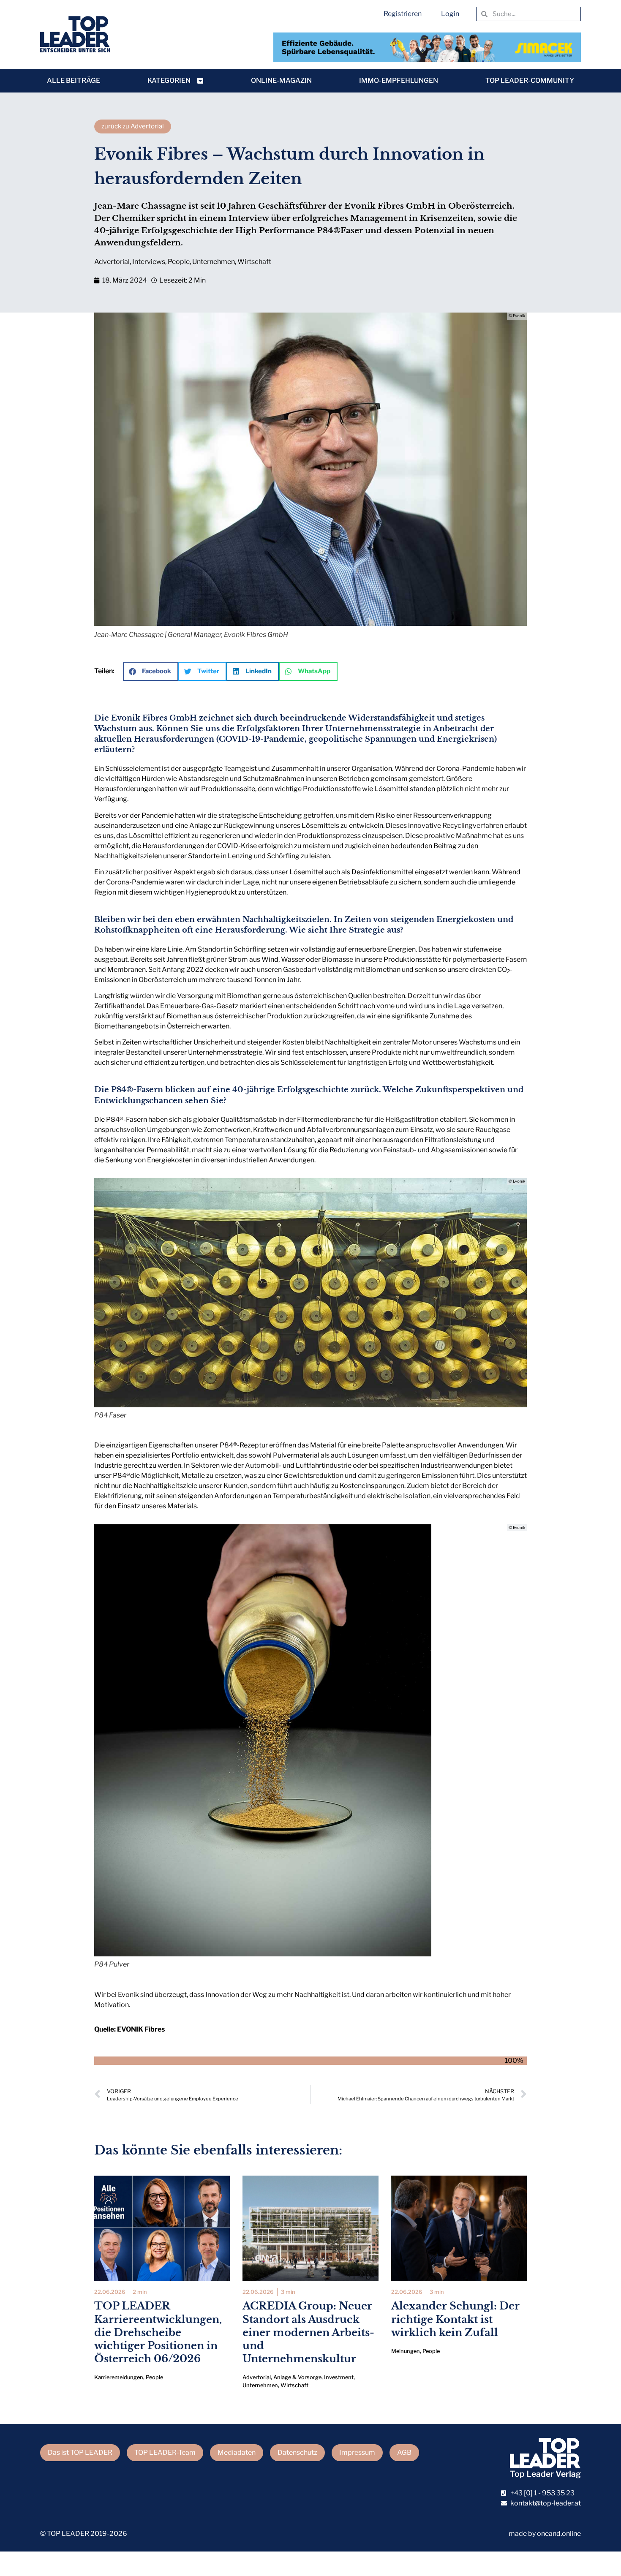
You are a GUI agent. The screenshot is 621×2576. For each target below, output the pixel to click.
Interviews (149, 262)
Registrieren (403, 14)
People (179, 262)
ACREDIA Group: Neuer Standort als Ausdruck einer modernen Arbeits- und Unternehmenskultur (308, 2332)
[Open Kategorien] (200, 81)
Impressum (357, 2452)
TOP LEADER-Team (165, 2452)
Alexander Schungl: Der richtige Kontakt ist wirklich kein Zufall (455, 2319)
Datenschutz (297, 2452)
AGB (404, 2452)
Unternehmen (214, 262)
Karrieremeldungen (119, 2377)
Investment (339, 2377)
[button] (151, 671)
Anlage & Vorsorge (297, 2377)
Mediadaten (237, 2452)
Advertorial (112, 262)
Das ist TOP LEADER (80, 2452)
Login (450, 14)
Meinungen (406, 2351)
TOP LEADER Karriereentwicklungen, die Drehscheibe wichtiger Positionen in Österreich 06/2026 (158, 2332)
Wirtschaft (254, 262)
